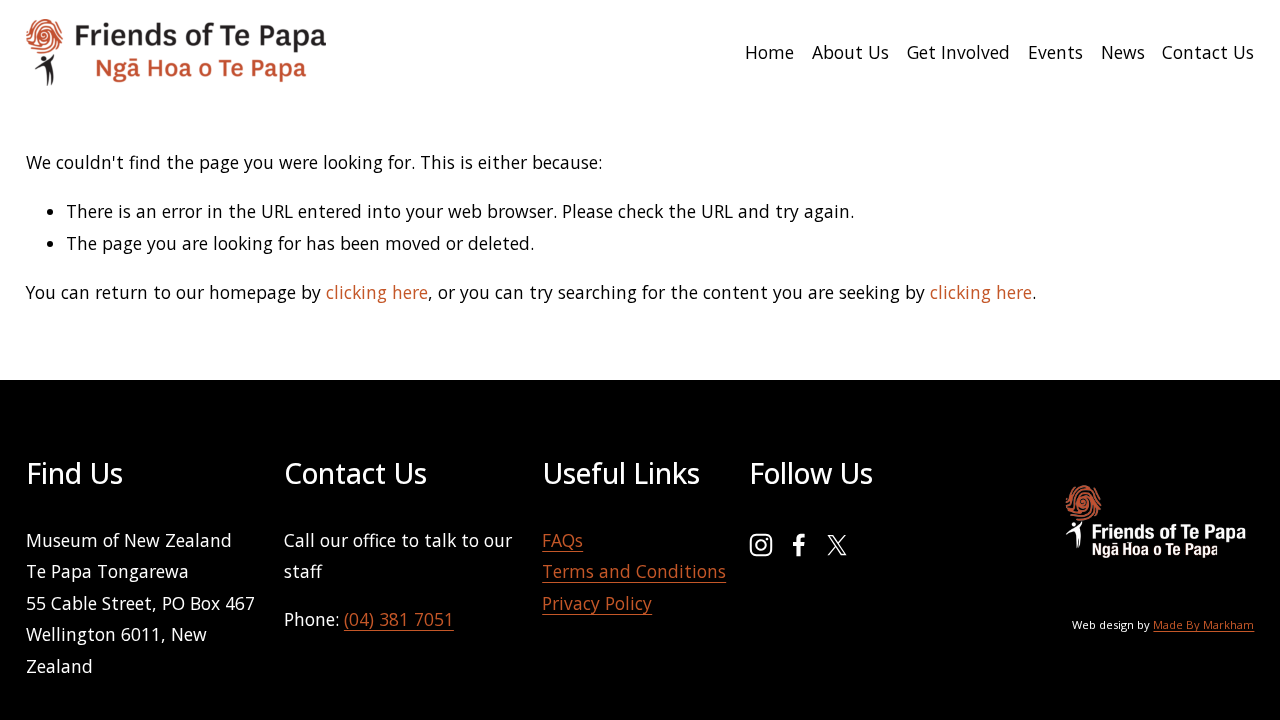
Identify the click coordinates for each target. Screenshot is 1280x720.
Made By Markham (1203, 624)
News (1123, 52)
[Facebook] (799, 545)
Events (1055, 52)
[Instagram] (761, 545)
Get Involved (958, 52)
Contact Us (1208, 52)
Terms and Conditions (634, 571)
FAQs (562, 540)
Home (769, 52)
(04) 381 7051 (399, 619)
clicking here (377, 292)
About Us (850, 52)
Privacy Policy (597, 603)
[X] (837, 545)
